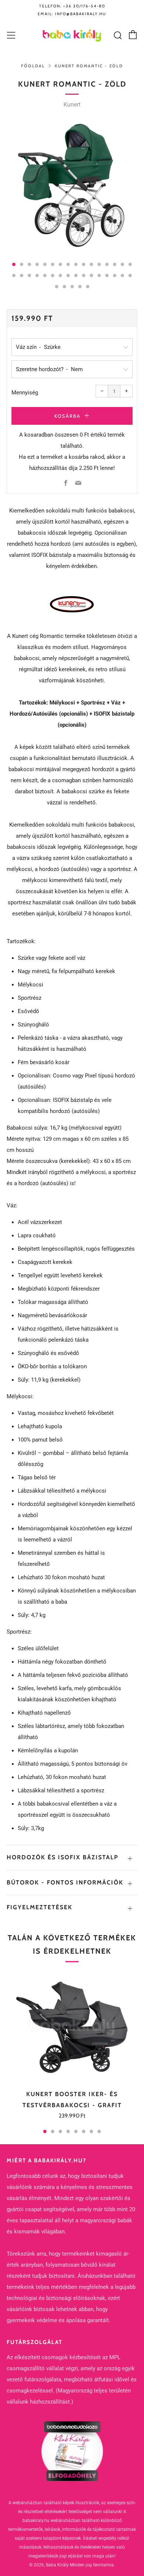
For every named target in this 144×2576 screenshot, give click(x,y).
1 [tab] (45, 2131)
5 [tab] (76, 2131)
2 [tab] (53, 2131)
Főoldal (33, 66)
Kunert (72, 105)
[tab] (14, 264)
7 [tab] (91, 2131)
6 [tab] (84, 2131)
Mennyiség (25, 393)
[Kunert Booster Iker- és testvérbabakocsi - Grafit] (72, 2027)
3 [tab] (60, 2131)
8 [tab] (99, 2131)
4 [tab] (68, 2131)
